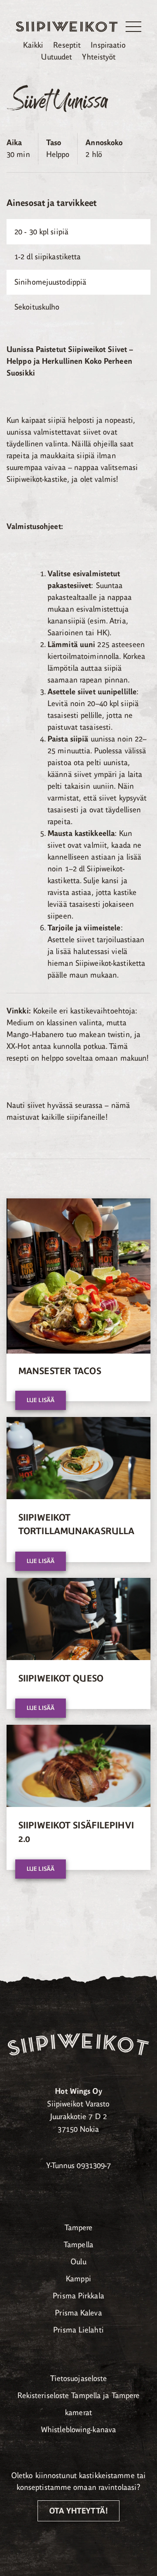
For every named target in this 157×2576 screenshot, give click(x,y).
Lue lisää (41, 1400)
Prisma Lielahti (78, 2330)
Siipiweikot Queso (61, 1678)
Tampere (79, 2228)
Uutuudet (56, 57)
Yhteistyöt (99, 57)
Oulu (78, 2262)
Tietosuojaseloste (79, 2378)
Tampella (78, 2245)
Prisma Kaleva (78, 2313)
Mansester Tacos (60, 1371)
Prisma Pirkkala (78, 2296)
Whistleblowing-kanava (78, 2430)
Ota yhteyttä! (78, 2511)
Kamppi (78, 2279)
